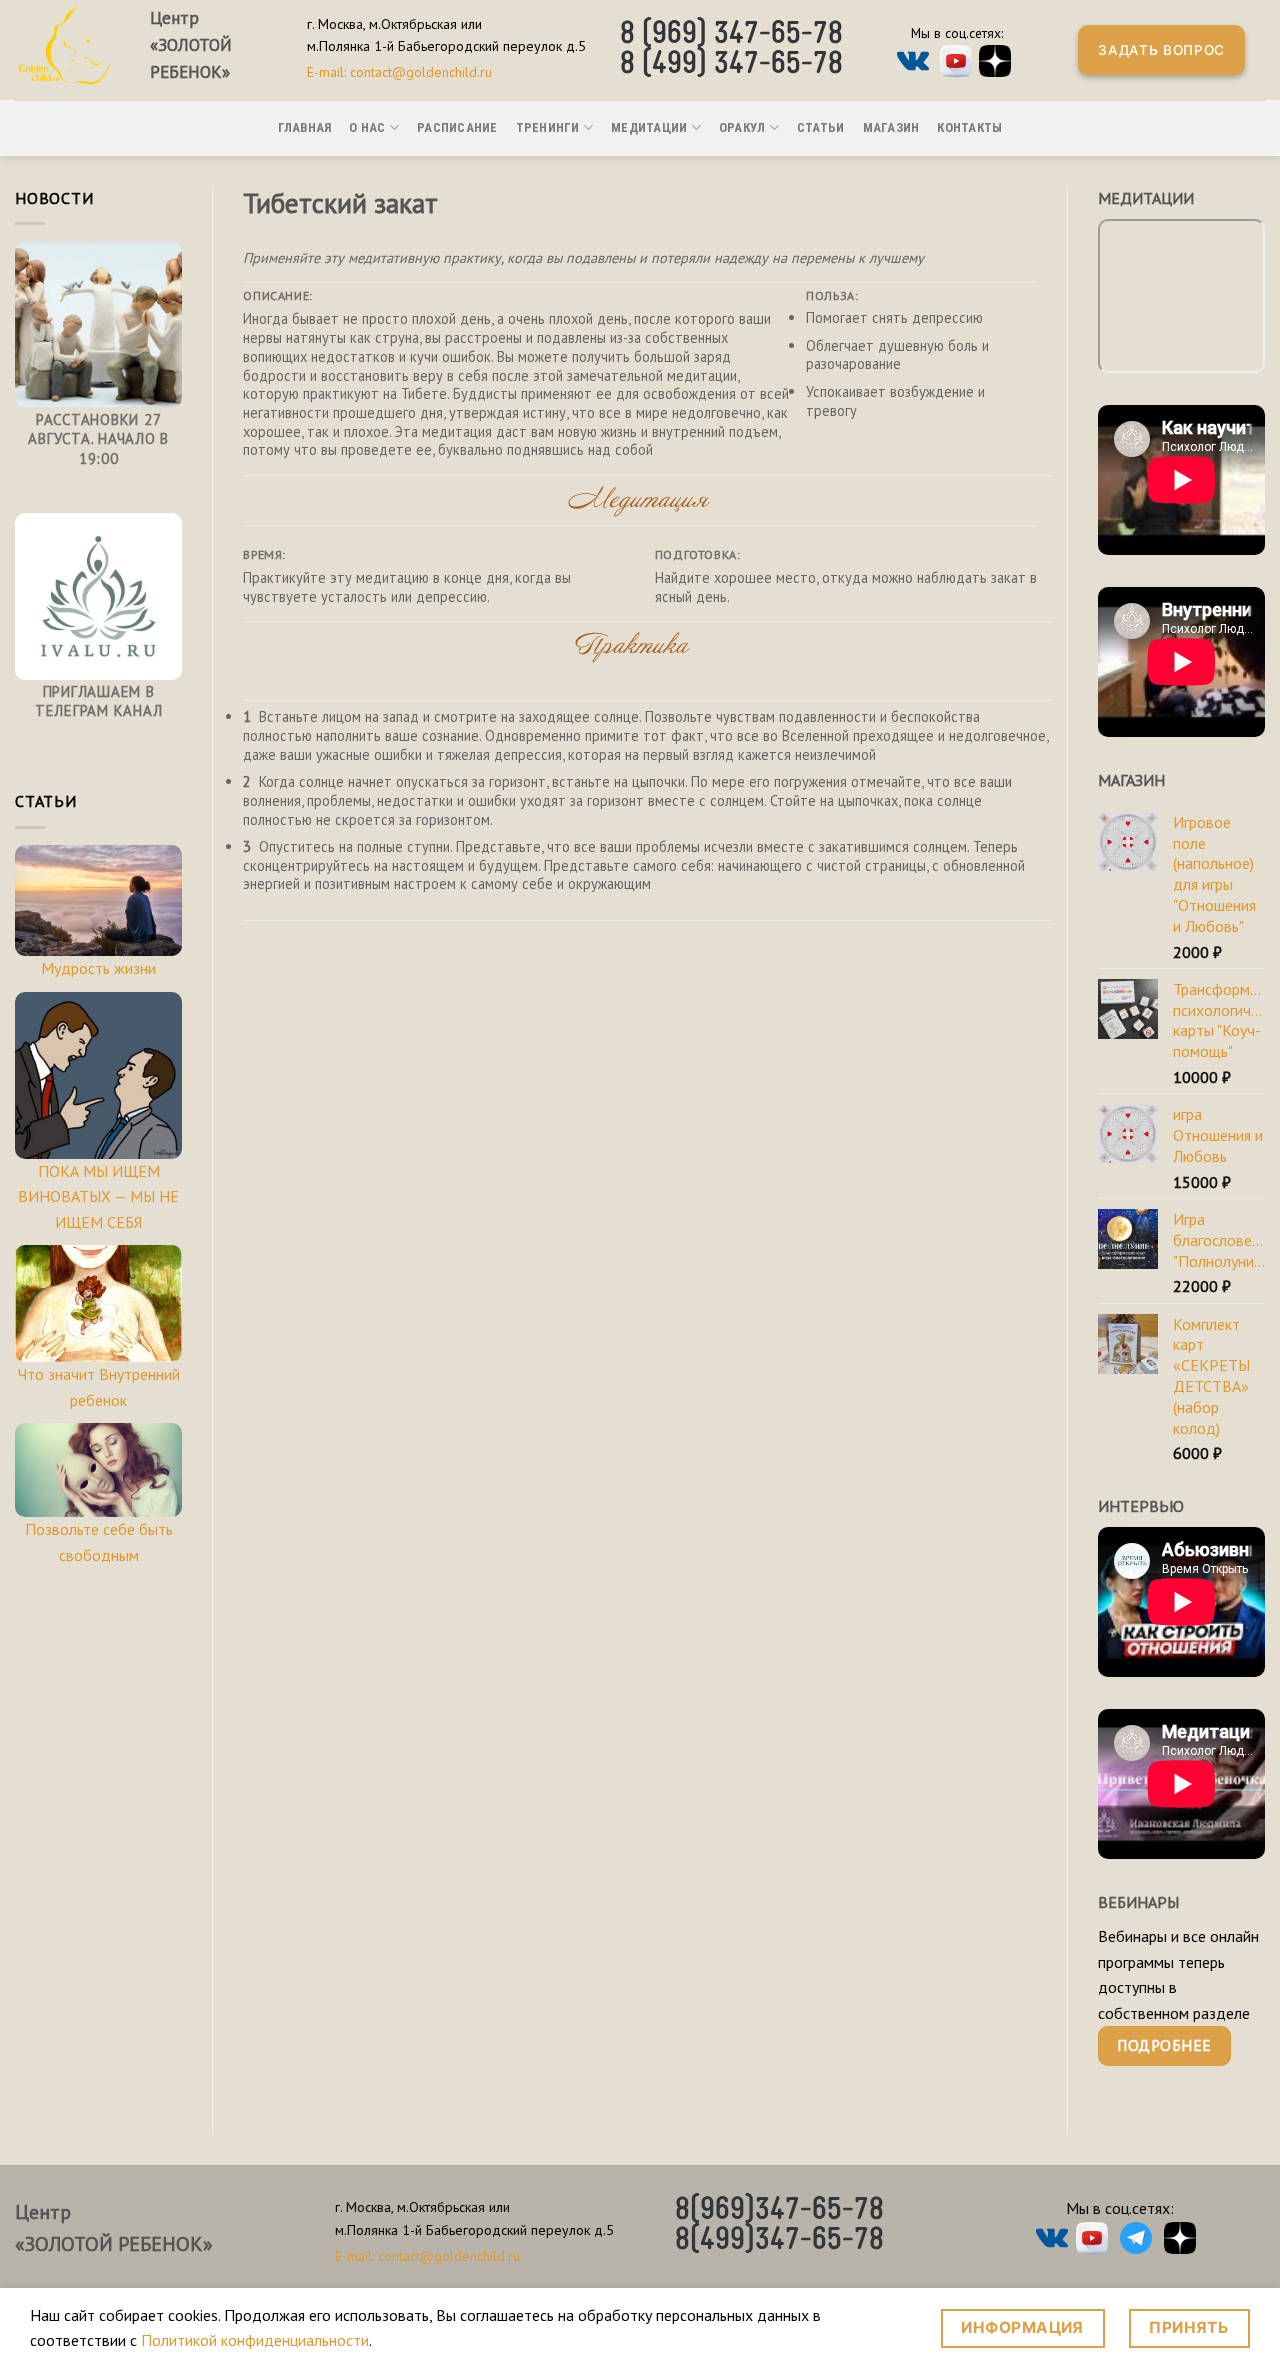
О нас (367, 127)
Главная (305, 127)
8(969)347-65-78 (779, 2211)
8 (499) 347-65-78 (731, 65)
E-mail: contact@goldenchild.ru (399, 72)
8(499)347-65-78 (779, 2241)
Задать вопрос (1161, 50)
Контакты (969, 127)
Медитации (649, 127)
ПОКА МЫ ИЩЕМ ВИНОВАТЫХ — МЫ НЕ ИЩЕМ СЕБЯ (98, 1196)
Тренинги (548, 127)
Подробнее (1164, 2045)
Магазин (891, 127)
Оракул (742, 127)
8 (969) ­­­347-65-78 (731, 35)
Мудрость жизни (98, 968)
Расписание (457, 127)
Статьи (821, 127)
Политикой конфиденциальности (255, 2340)
